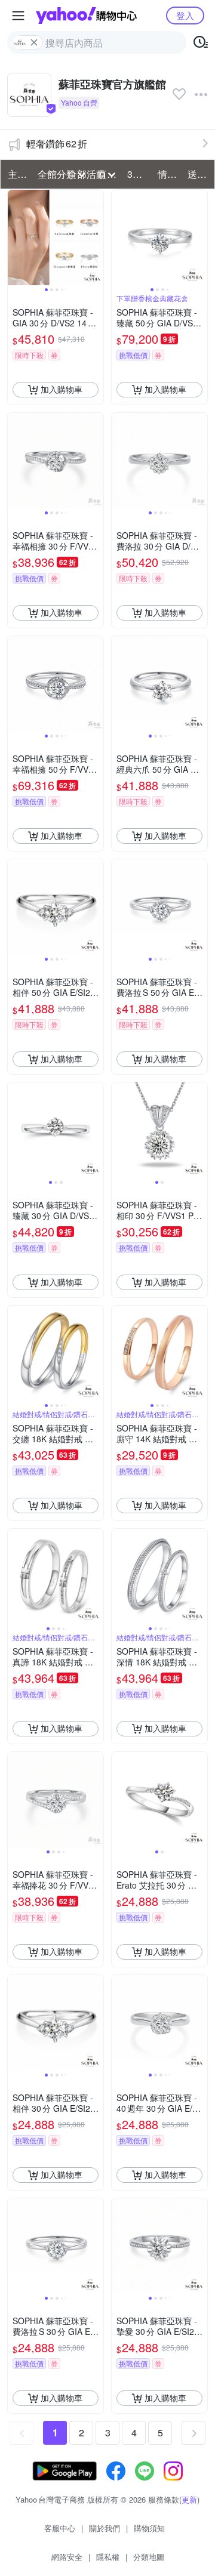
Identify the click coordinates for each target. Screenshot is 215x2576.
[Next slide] (96, 237)
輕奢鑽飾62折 (57, 144)
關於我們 (105, 2528)
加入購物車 (62, 389)
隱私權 (108, 2557)
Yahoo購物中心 (86, 16)
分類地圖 (149, 2557)
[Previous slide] (16, 237)
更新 (189, 2499)
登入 (185, 15)
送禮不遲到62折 (199, 174)
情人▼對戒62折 (169, 174)
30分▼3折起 (139, 174)
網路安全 (67, 2557)
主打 (17, 174)
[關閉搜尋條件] (34, 42)
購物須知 (149, 2528)
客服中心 (60, 2528)
